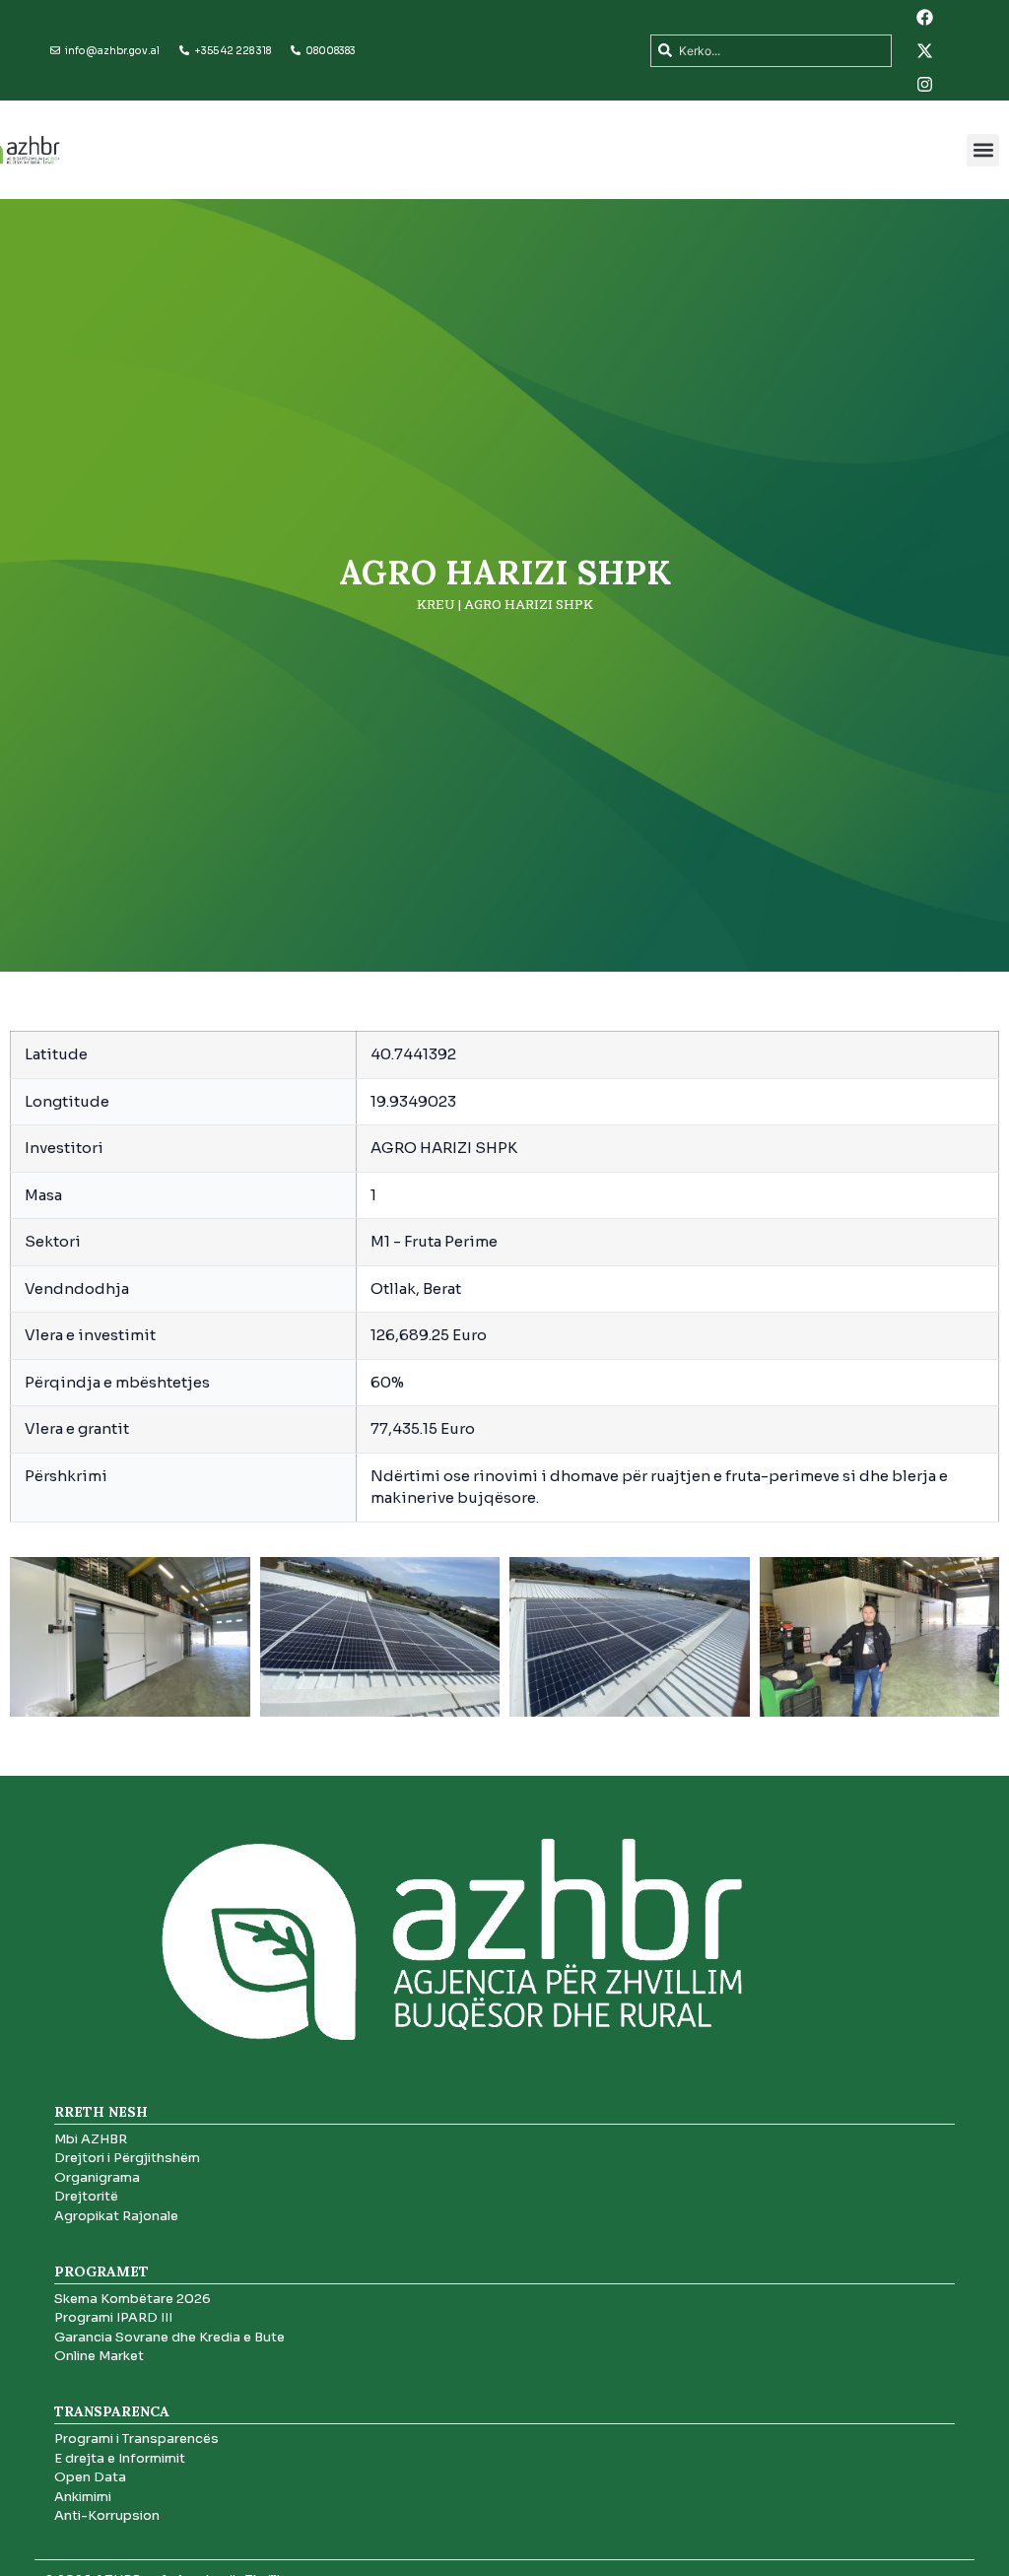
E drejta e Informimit (120, 2458)
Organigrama (97, 2177)
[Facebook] (925, 17)
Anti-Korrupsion (107, 2515)
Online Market (99, 2356)
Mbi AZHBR (91, 2139)
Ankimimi (83, 2497)
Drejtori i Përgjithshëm (127, 2158)
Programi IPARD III (113, 2317)
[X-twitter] (925, 50)
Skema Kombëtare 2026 (133, 2299)
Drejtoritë (86, 2196)
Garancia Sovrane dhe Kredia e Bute (169, 2337)
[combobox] (771, 51)
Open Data (90, 2477)
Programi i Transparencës (136, 2439)
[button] (983, 150)
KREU (436, 604)
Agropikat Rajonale (116, 2216)
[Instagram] (925, 84)
